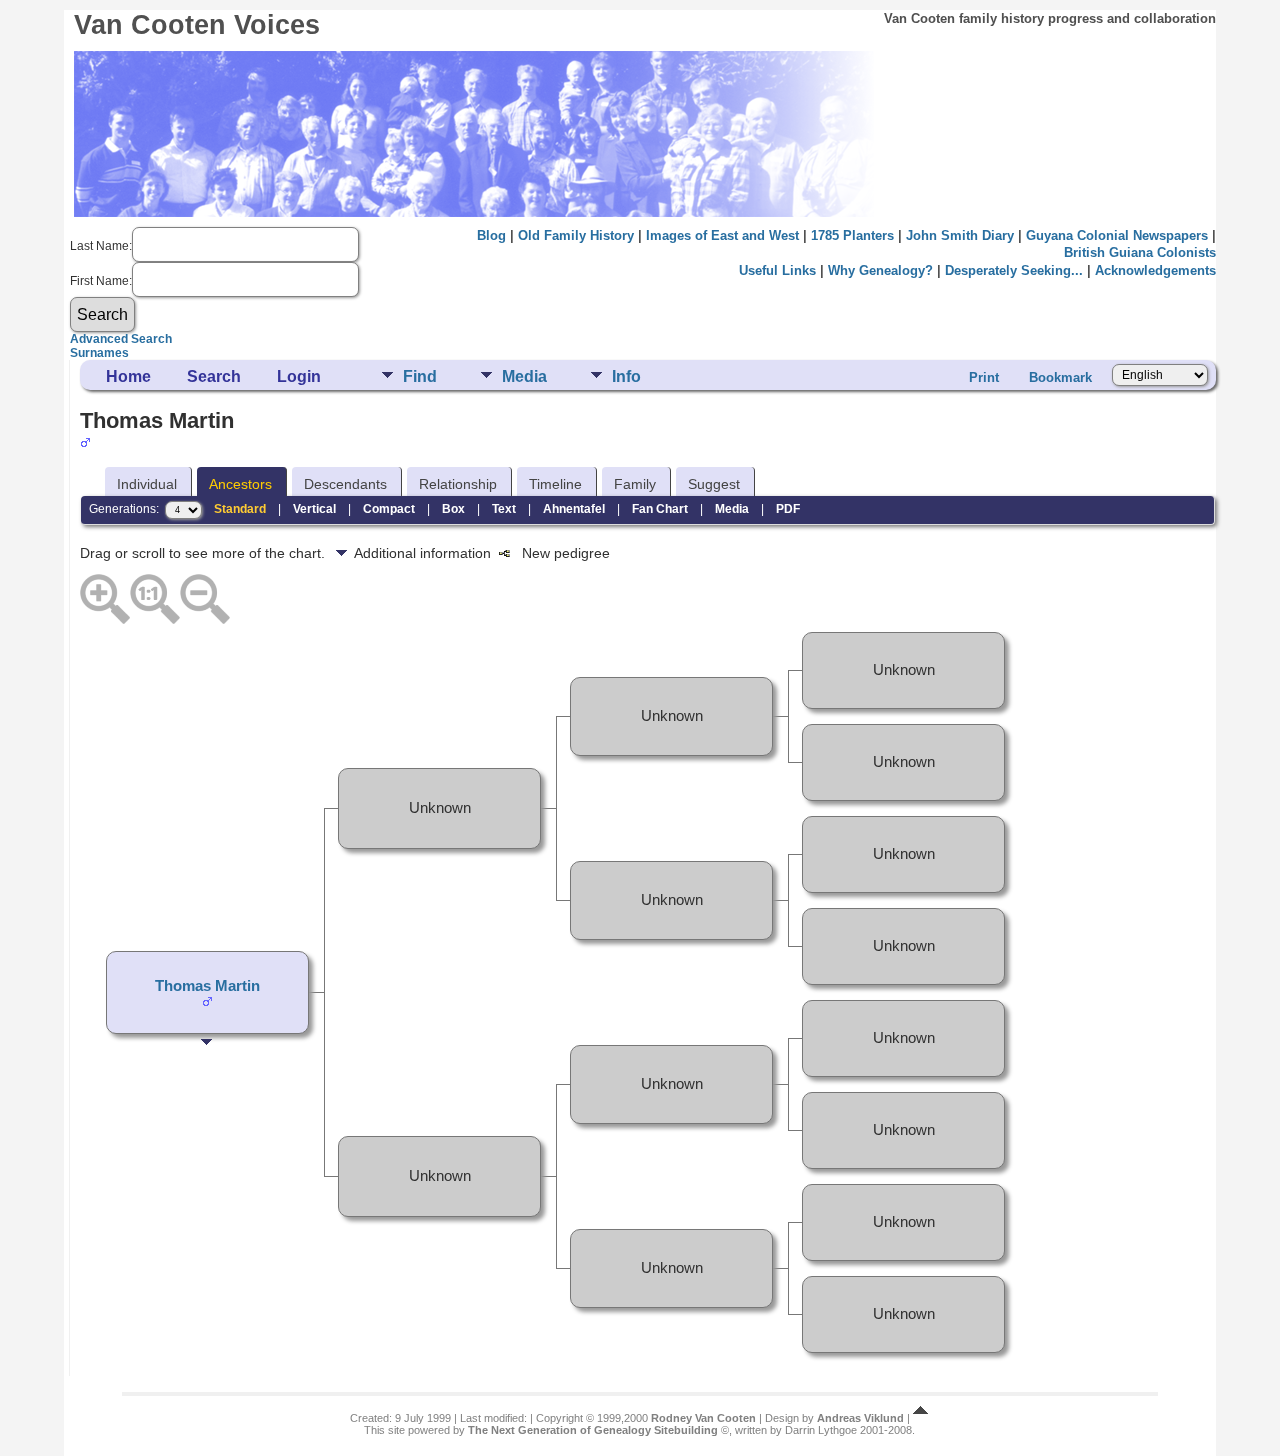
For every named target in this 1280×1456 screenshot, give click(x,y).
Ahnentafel (574, 509)
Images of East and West (722, 235)
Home (128, 376)
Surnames (99, 353)
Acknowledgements (1155, 270)
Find (420, 376)
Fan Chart (660, 509)
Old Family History (576, 235)
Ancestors (240, 484)
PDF (788, 509)
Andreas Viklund (860, 1418)
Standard (240, 509)
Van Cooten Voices (197, 25)
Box (453, 509)
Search (214, 376)
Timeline (555, 484)
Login (299, 376)
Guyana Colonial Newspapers (1117, 235)
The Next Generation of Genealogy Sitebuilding (593, 1430)
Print (984, 377)
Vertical (314, 509)
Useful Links (777, 270)
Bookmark (1060, 377)
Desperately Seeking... (1014, 270)
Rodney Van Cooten (703, 1418)
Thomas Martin (207, 986)
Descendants (345, 484)
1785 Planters (852, 235)
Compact (389, 509)
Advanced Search (121, 339)
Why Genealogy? (880, 270)
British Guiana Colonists (1140, 252)
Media (524, 376)
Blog (491, 235)
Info (626, 376)
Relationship (458, 484)
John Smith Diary (960, 235)
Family (635, 484)
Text (504, 509)
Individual (147, 484)
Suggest (714, 484)
